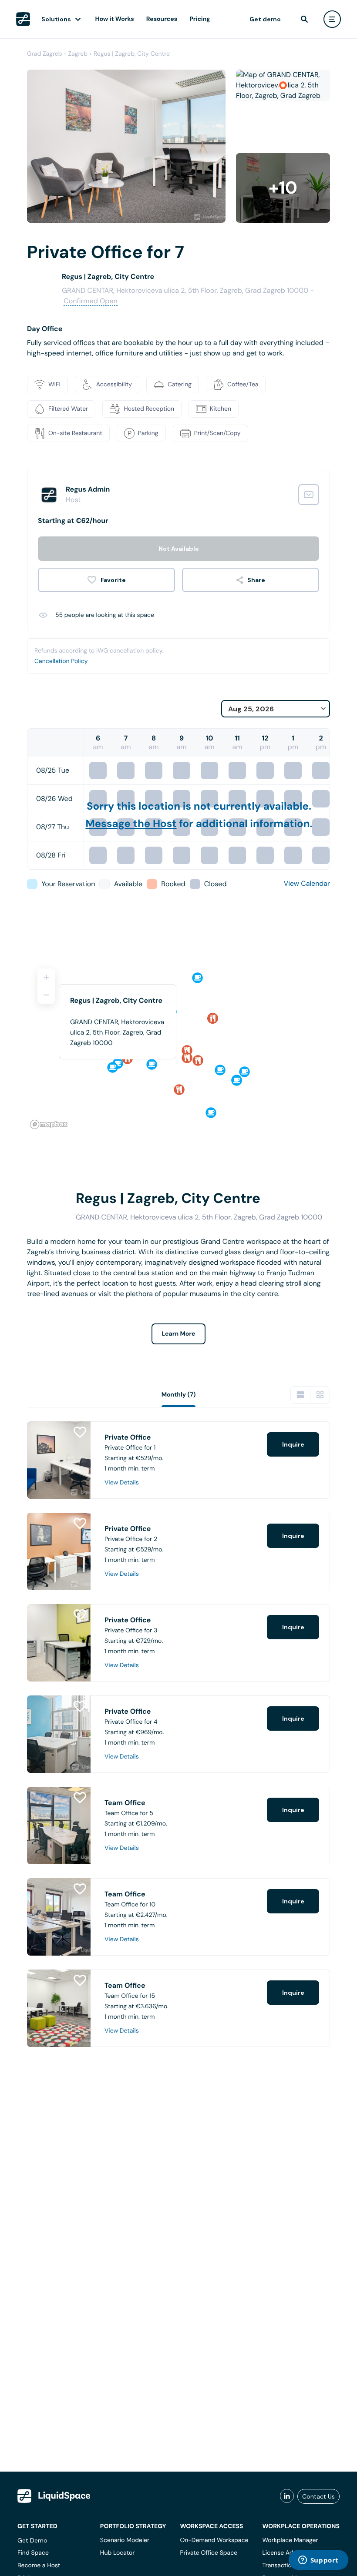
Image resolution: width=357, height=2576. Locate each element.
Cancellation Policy (61, 661)
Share (256, 580)
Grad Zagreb (45, 54)
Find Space (33, 2553)
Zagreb (78, 54)
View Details (122, 1483)
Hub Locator (118, 2553)
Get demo (265, 19)
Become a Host (39, 2566)
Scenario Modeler (125, 2540)
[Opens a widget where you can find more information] (318, 2561)
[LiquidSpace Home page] (23, 19)
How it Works (115, 19)
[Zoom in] (46, 977)
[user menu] (332, 19)
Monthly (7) (179, 1395)
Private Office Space (209, 2553)
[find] (304, 19)
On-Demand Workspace (214, 2540)
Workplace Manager (290, 2540)
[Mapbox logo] (49, 1124)
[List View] (300, 1395)
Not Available (179, 549)
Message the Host (131, 824)
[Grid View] (320, 1395)
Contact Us (318, 2496)
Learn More (179, 1334)
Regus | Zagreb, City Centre (132, 54)
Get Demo (32, 2540)
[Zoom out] (46, 995)
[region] (178, 1045)
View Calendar (307, 883)
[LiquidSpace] (54, 2496)
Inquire (293, 1444)
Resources (162, 19)
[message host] (309, 495)
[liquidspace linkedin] (287, 2496)
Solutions (56, 19)
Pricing (200, 19)
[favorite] (106, 580)
